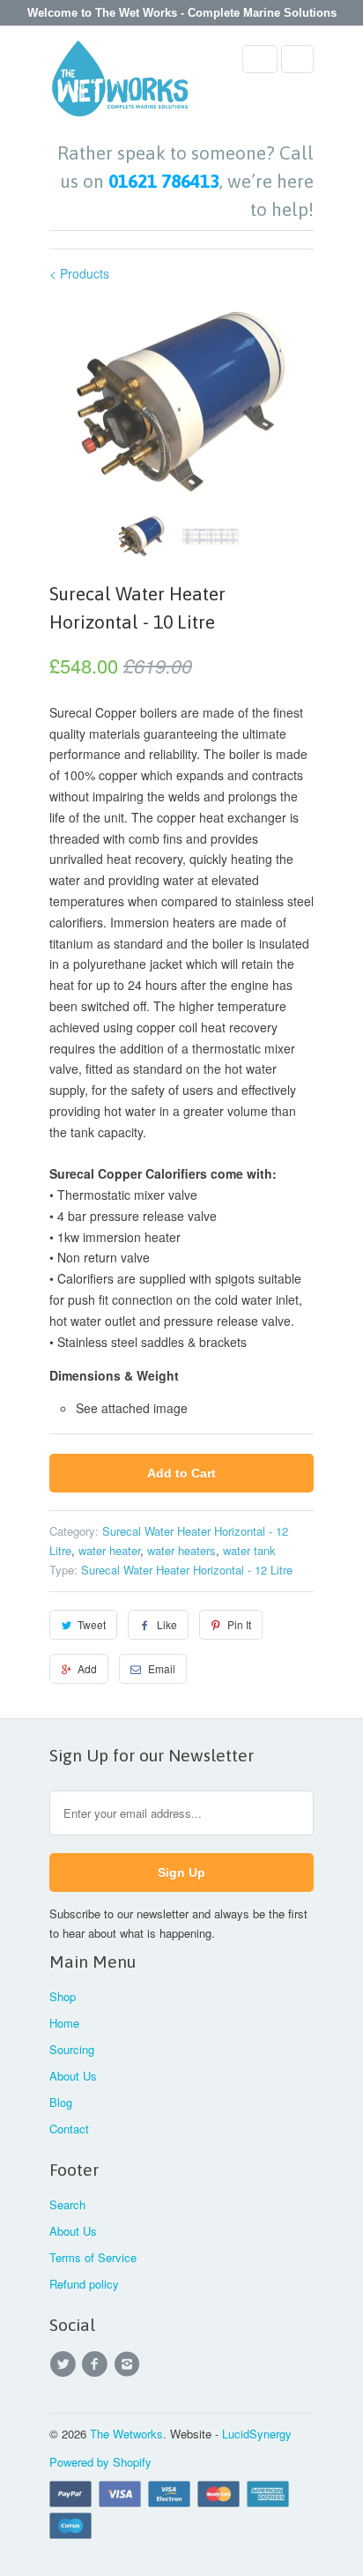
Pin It (239, 1624)
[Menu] (260, 59)
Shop (63, 1996)
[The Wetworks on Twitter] (65, 2364)
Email (162, 1668)
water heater (109, 1550)
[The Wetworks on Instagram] (130, 2364)
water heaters (181, 1550)
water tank (249, 1550)
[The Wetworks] (120, 84)
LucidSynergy (257, 2434)
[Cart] (297, 59)
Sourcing (72, 2049)
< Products (79, 273)
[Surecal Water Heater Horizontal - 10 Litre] (181, 402)
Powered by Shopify (100, 2462)
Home (64, 2023)
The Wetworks (126, 2434)
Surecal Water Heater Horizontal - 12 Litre (187, 1570)
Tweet (92, 1624)
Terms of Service (93, 2257)
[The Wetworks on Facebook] (97, 2364)
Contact (69, 2129)
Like (167, 1624)
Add (87, 1668)
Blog (61, 2102)
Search (67, 2204)
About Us (73, 2076)
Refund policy (84, 2284)
